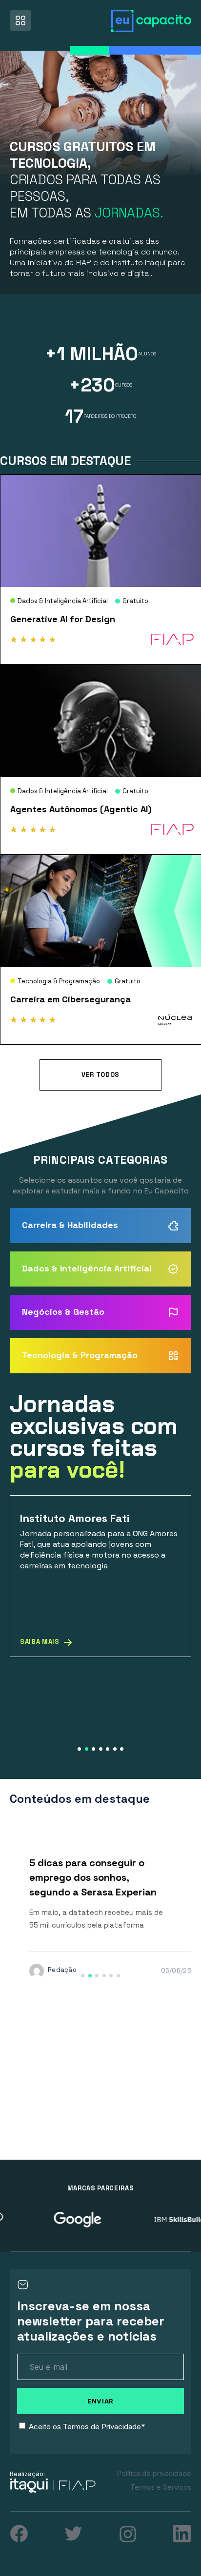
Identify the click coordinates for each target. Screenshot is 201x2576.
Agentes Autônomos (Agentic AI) (81, 809)
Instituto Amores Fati (75, 1518)
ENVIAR (100, 2401)
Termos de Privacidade (102, 2427)
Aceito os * (87, 2427)
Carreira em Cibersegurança (70, 999)
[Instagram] (128, 2534)
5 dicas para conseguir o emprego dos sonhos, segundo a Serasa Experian (94, 1877)
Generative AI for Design (63, 619)
